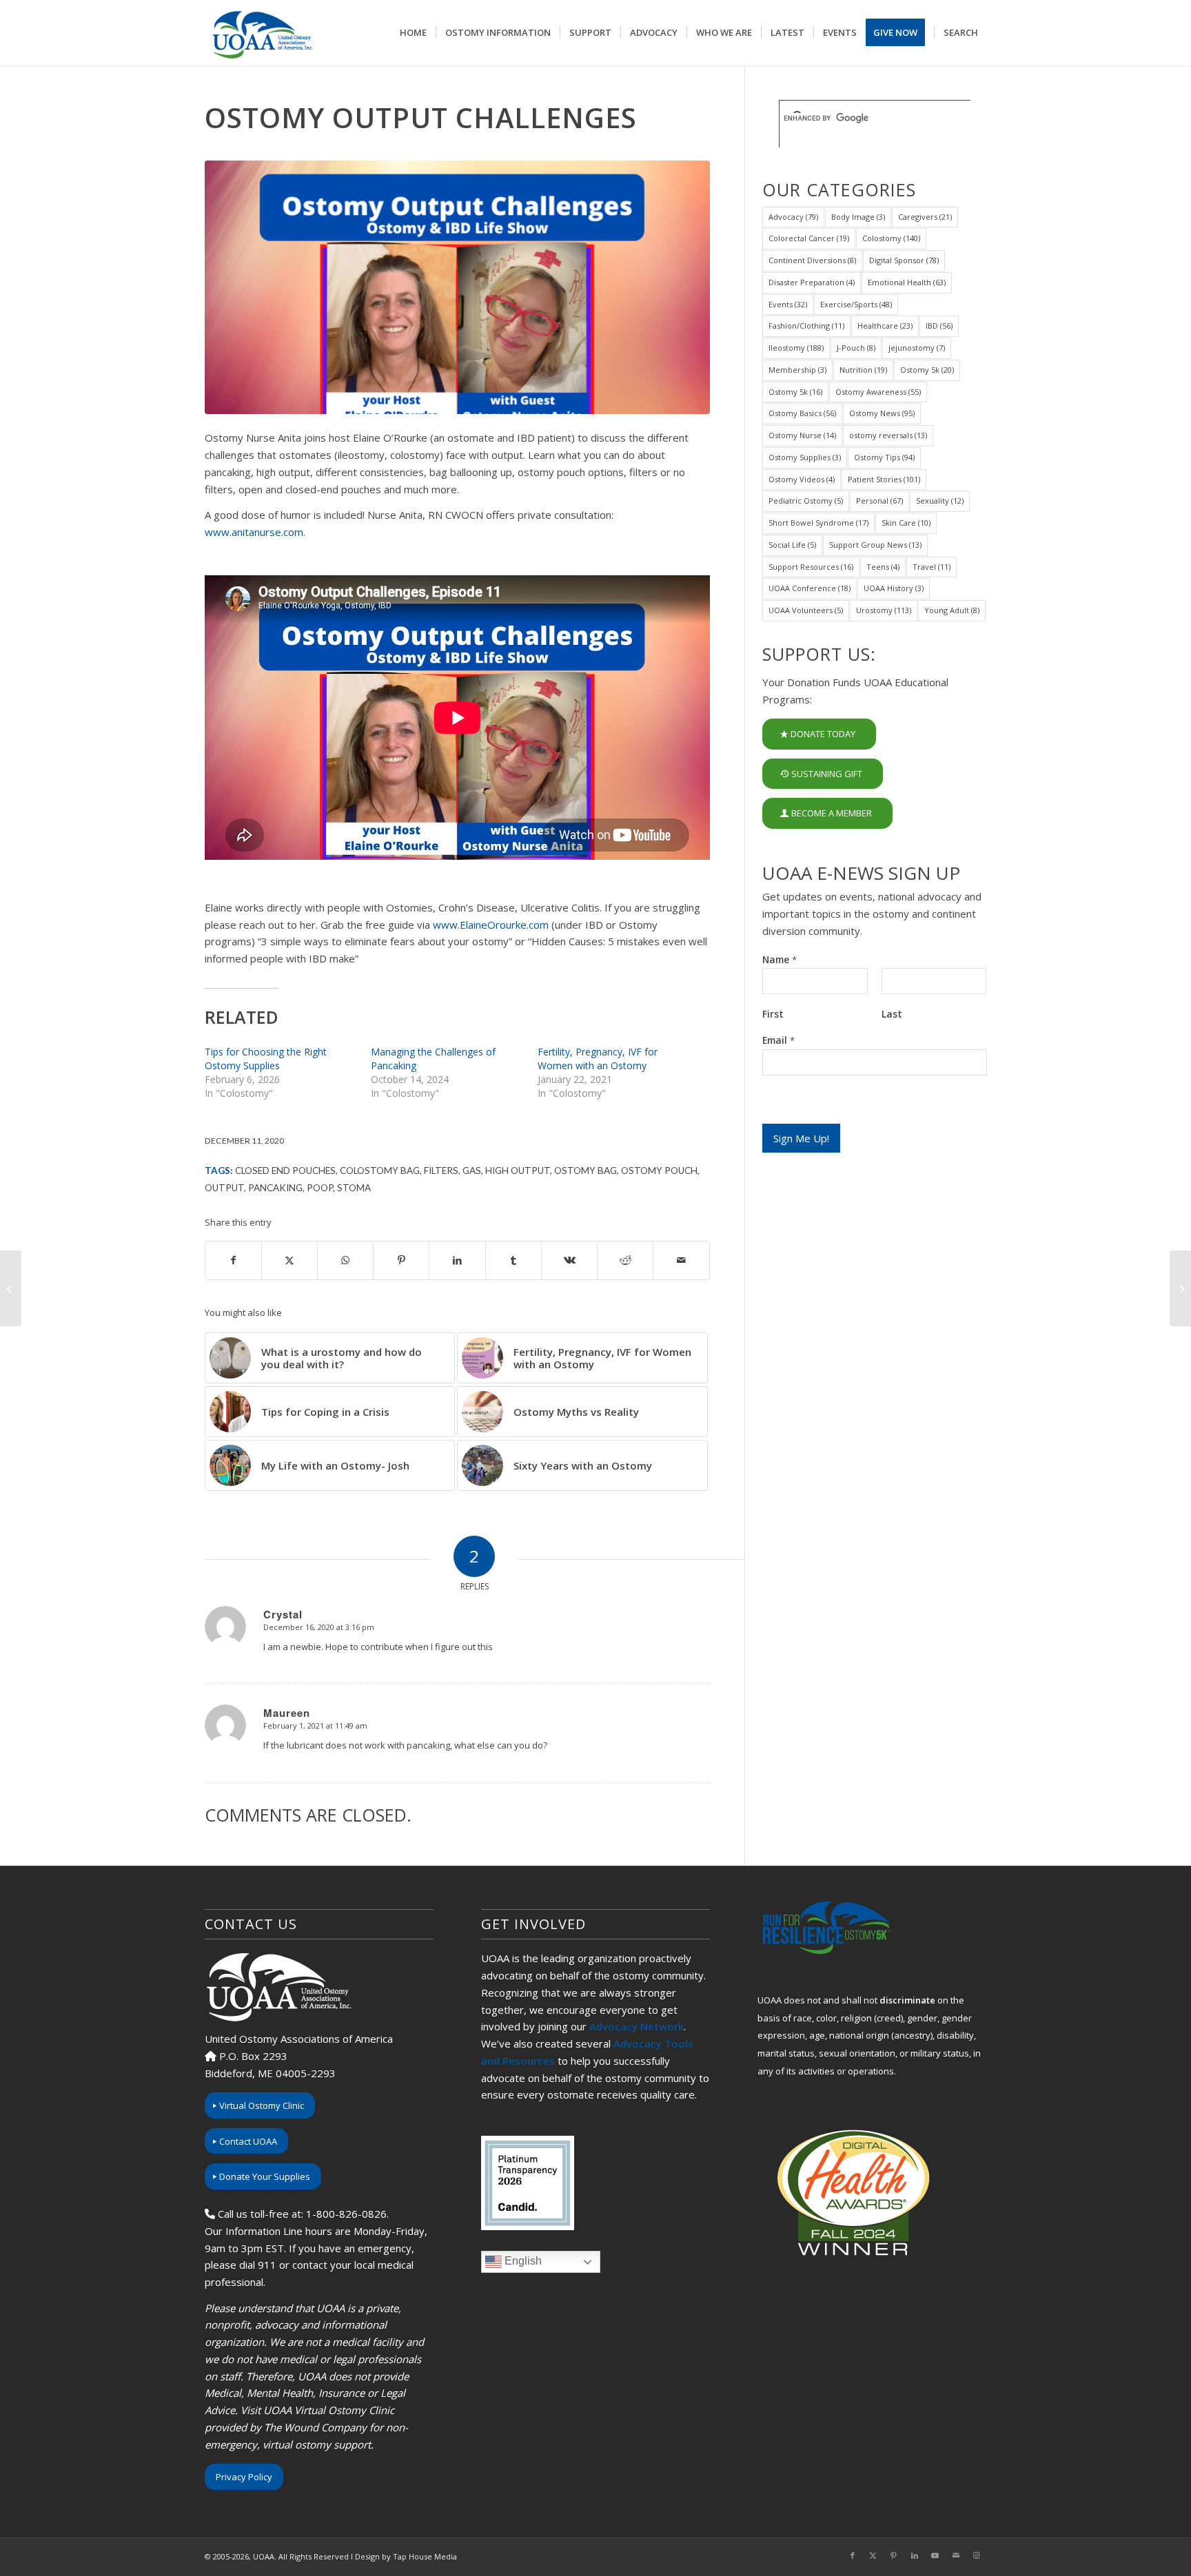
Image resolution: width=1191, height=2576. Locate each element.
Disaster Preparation (812, 282)
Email (778, 1040)
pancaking (275, 1188)
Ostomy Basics (802, 413)
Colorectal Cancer (809, 238)
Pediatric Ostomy (806, 501)
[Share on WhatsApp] (345, 1260)
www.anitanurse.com (254, 532)
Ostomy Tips (884, 457)
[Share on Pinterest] (401, 1260)
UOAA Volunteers (806, 610)
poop (320, 1188)
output (224, 1188)
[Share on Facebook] (233, 1260)
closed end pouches (285, 1171)
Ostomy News (882, 413)
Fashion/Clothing (806, 326)
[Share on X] (289, 1260)
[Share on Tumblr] (513, 1260)
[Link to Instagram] (977, 2555)
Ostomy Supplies (805, 457)
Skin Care (906, 523)
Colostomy (891, 238)
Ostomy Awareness (878, 392)
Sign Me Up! (801, 1138)
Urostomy (884, 610)
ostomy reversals (888, 435)
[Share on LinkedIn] (457, 1260)
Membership (797, 370)
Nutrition (863, 370)
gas (472, 1171)
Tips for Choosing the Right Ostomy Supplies (266, 1059)
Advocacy (793, 217)
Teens (883, 567)
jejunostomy (917, 348)
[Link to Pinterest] (894, 2555)
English (522, 2261)
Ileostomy (796, 348)
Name (780, 960)
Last (892, 1014)
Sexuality (940, 501)
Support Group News (875, 545)
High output (518, 1171)
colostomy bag (380, 1171)
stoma (354, 1188)
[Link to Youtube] (935, 2555)
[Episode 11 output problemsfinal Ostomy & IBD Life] (457, 287)
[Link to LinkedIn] (915, 2555)
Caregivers (925, 217)
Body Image (858, 217)
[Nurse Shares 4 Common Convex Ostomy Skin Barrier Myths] (1180, 1288)
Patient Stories (884, 479)
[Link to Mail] (956, 2555)
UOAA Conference (810, 588)
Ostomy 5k (927, 370)
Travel (932, 567)
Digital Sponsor (904, 260)
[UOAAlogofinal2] (261, 33)
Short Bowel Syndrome (818, 523)
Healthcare (885, 326)
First (773, 1014)
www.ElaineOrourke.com (491, 925)
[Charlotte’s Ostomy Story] (11, 1288)
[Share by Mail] (681, 1260)
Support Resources (811, 567)
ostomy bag (586, 1171)
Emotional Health (907, 282)
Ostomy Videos (802, 479)
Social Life (792, 545)
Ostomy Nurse (802, 435)
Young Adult (952, 610)
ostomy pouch (659, 1171)
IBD (939, 326)
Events (788, 304)
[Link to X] (873, 2555)
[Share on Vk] (569, 1260)
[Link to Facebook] (853, 2555)
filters (441, 1171)
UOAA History (894, 588)
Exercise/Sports (856, 304)
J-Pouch (856, 348)
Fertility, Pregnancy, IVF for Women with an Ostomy (598, 1059)
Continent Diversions (812, 260)
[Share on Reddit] (625, 1260)
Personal (879, 501)
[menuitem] (413, 33)
